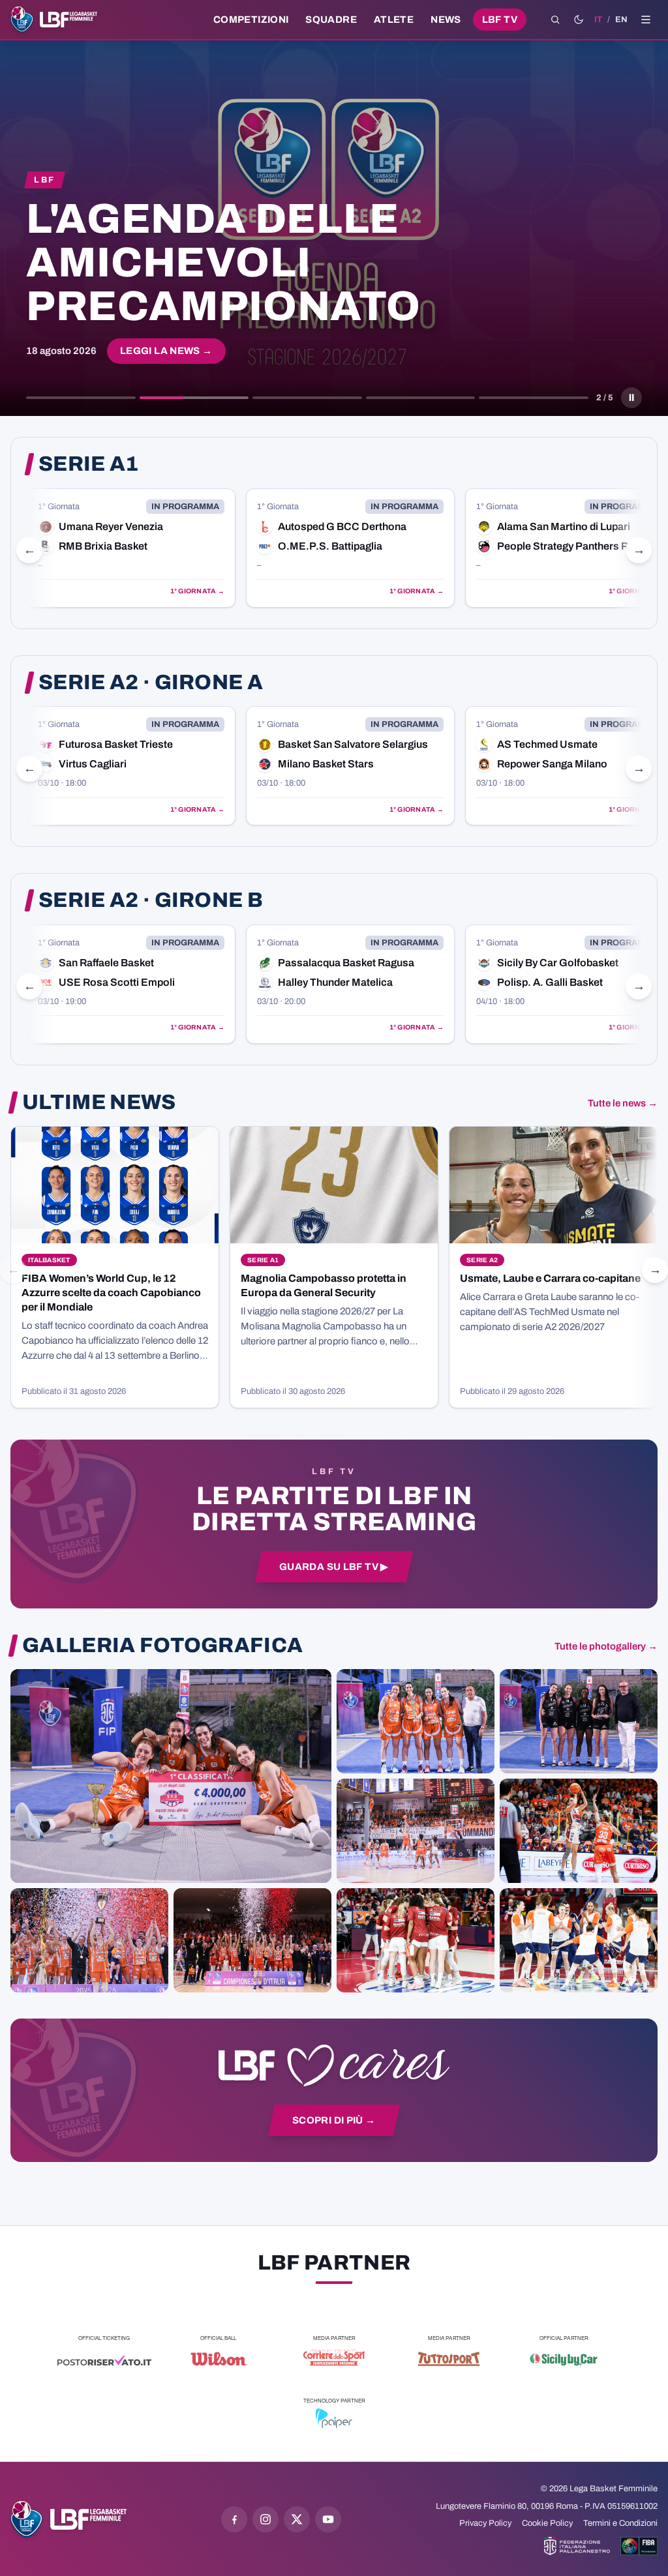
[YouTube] (328, 2519)
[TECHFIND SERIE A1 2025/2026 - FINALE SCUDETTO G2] (416, 1940)
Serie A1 (89, 464)
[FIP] (577, 2546)
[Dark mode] (579, 20)
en (621, 20)
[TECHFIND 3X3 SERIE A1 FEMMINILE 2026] (171, 1776)
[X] (297, 2519)
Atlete (394, 20)
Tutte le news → (623, 1103)
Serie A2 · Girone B (151, 900)
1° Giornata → (197, 591)
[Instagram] (266, 2519)
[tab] (81, 398)
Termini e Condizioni (620, 2523)
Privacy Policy (485, 2523)
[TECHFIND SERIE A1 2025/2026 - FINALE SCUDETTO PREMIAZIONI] (89, 1940)
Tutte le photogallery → (606, 1646)
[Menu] (646, 20)
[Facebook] (234, 2519)
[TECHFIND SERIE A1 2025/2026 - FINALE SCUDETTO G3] (416, 1831)
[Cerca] (555, 20)
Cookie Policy (547, 2523)
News (446, 20)
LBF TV (500, 20)
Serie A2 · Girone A (151, 683)
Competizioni (251, 20)
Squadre (331, 20)
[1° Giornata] (131, 548)
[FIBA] (639, 2546)
